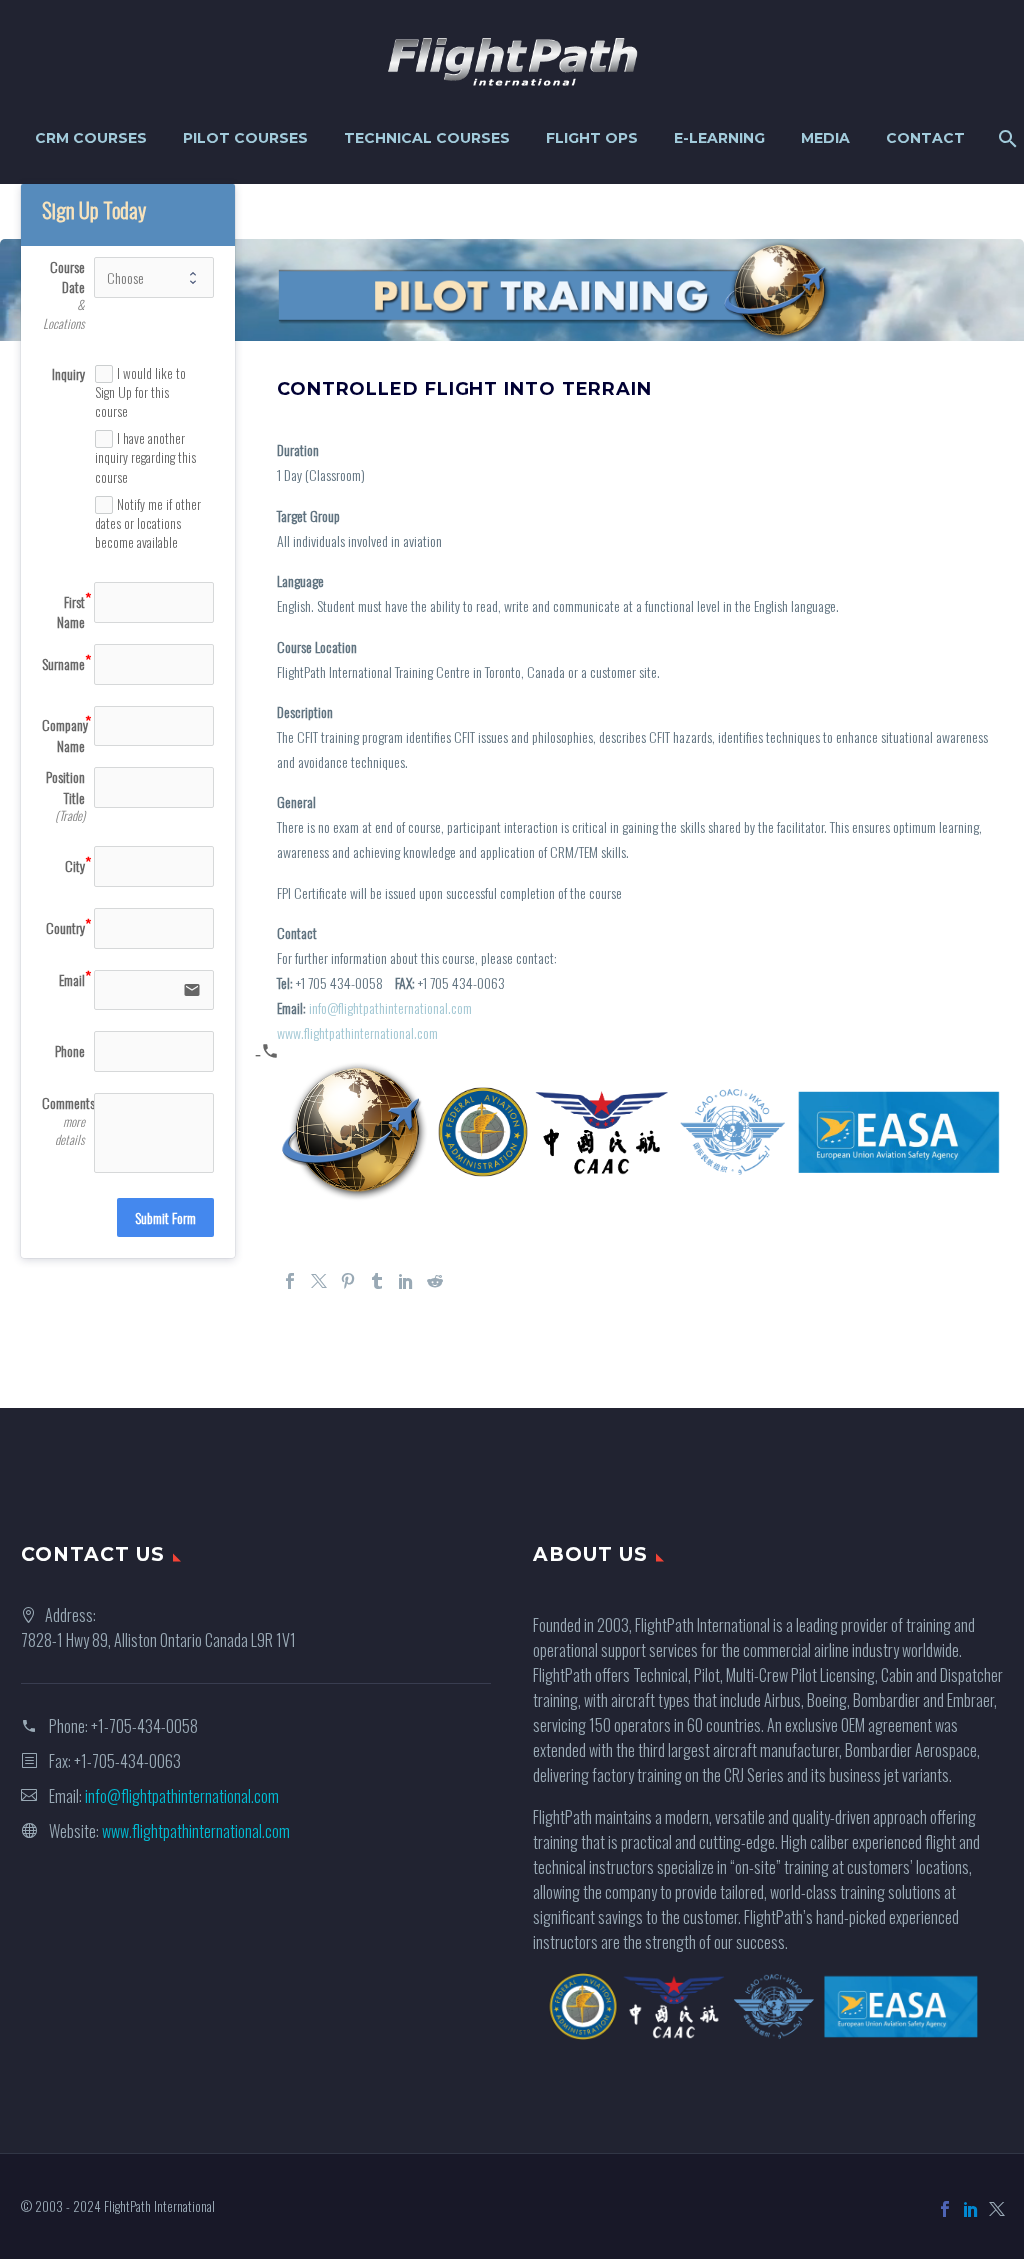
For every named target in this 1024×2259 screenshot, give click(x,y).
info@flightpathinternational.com (390, 1007)
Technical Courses (427, 138)
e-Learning (719, 138)
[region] (512, 290)
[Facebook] (290, 1281)
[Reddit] (435, 1281)
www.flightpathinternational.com (357, 1032)
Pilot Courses (245, 138)
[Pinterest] (348, 1281)
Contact (925, 138)
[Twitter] (319, 1281)
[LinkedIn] (406, 1281)
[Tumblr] (377, 1281)
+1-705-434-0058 (144, 1726)
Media (825, 138)
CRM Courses (91, 138)
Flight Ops (592, 138)
